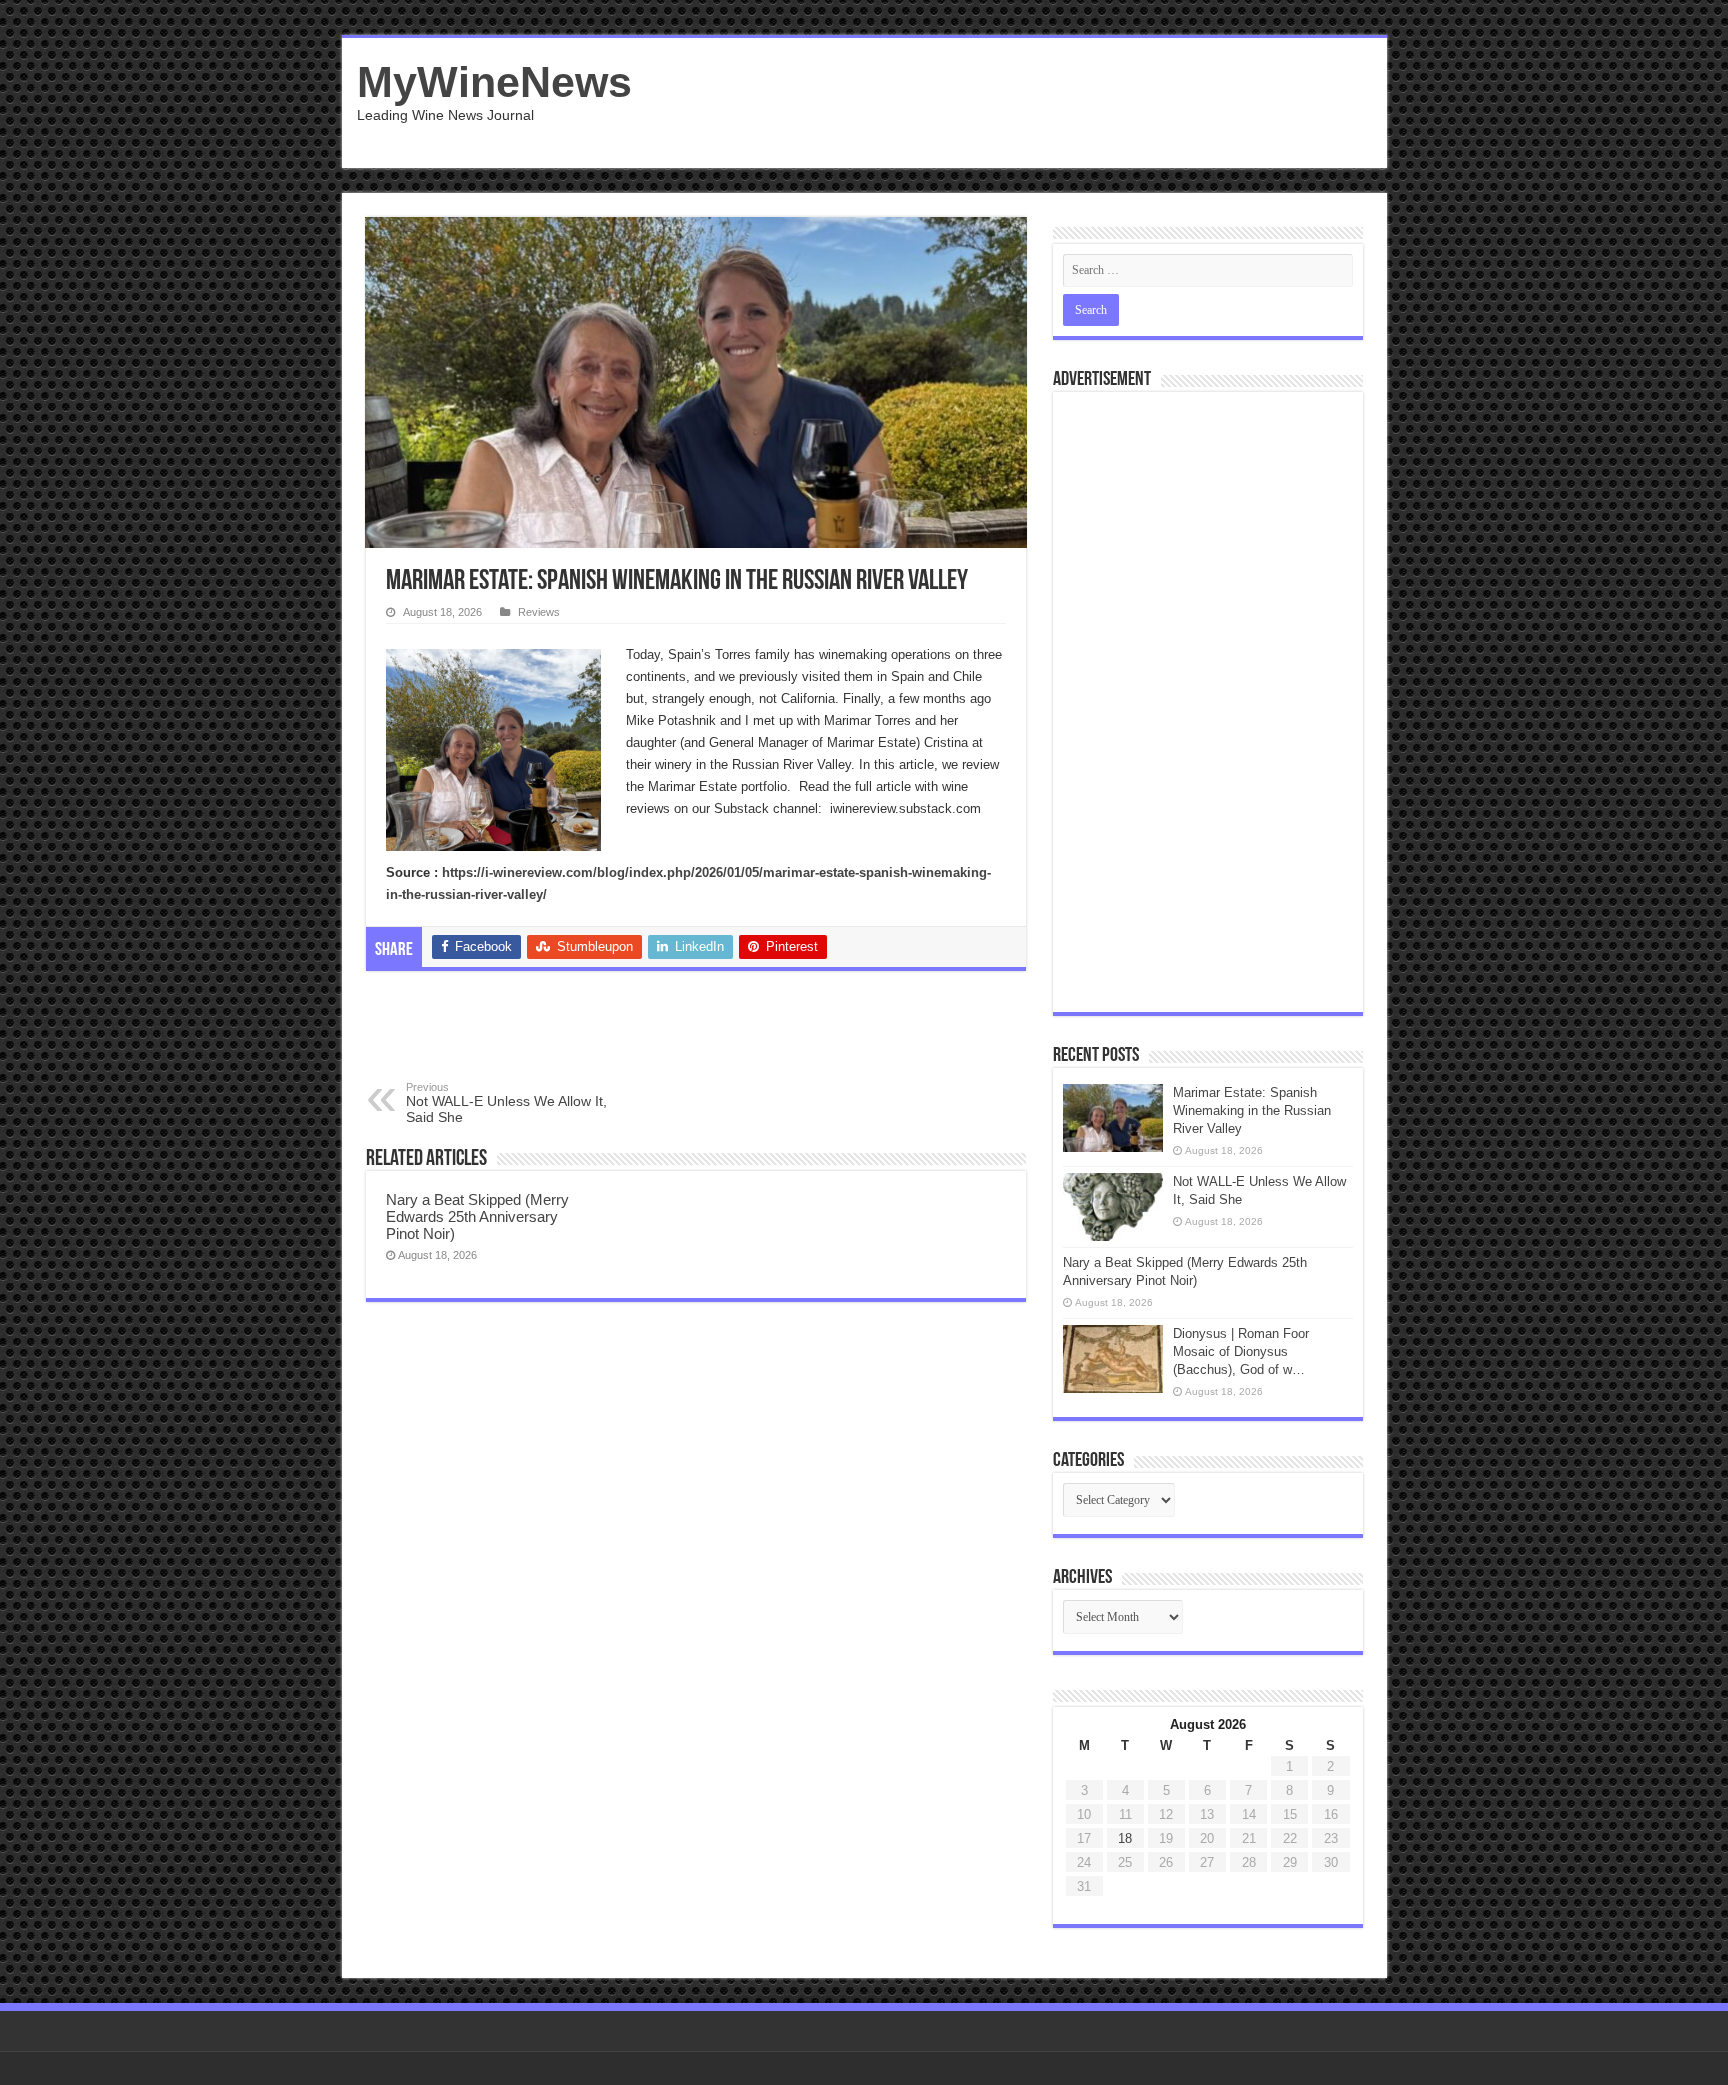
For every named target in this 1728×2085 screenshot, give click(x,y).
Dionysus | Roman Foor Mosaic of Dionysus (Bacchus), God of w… (1241, 1351)
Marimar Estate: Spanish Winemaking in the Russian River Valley (1252, 1110)
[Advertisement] (1008, 103)
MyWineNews (494, 82)
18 (1125, 1838)
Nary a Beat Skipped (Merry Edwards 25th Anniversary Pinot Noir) (477, 1216)
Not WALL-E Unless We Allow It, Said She (506, 1103)
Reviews (539, 612)
